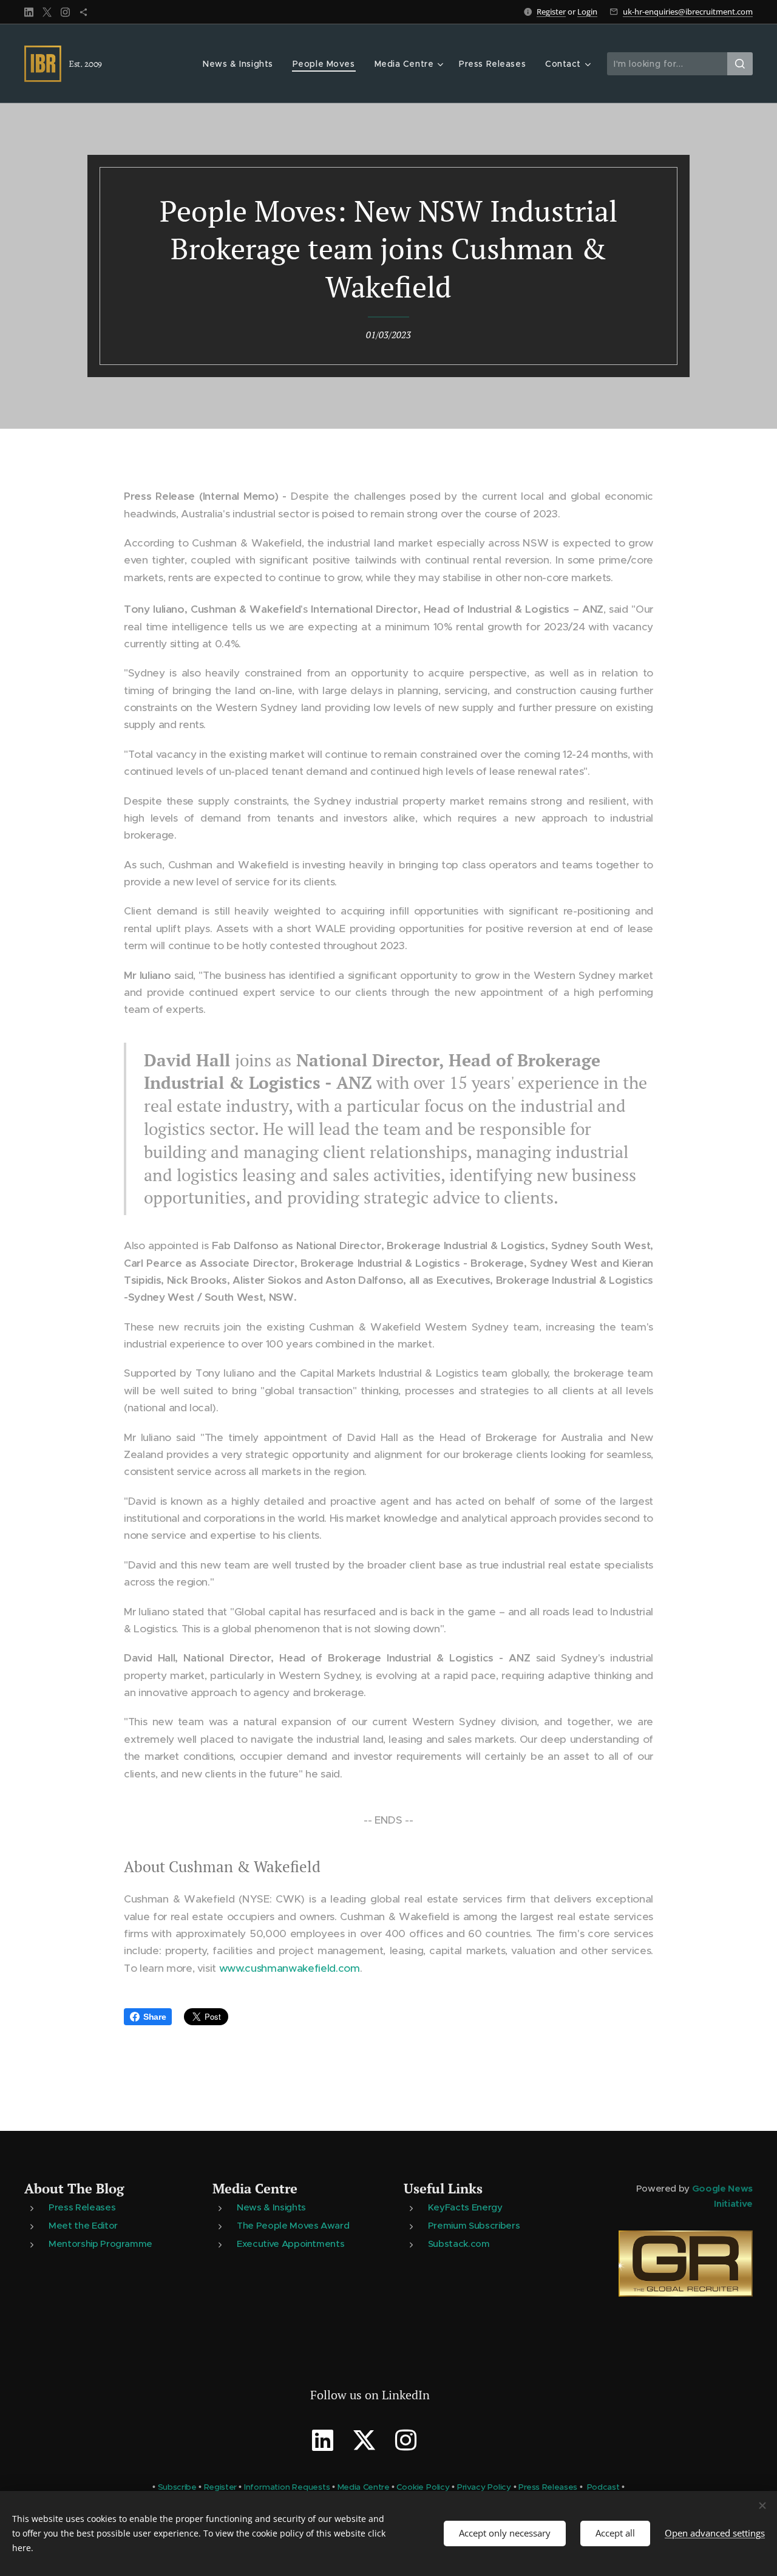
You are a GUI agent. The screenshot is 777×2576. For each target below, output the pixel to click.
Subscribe (177, 2487)
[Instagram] (65, 12)
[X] (47, 12)
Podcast (603, 2487)
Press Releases (82, 2207)
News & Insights (271, 2207)
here (22, 2548)
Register (551, 12)
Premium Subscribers (474, 2225)
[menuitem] (241, 64)
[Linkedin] (29, 12)
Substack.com (459, 2244)
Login (587, 12)
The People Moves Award (293, 2225)
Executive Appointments (290, 2244)
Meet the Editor (83, 2225)
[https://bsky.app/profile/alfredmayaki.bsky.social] (83, 12)
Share (154, 2017)
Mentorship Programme (100, 2244)
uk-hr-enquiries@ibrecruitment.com (688, 12)
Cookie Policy (423, 2487)
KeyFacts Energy (465, 2207)
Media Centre (255, 2188)
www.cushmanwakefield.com (290, 1968)
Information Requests (287, 2487)
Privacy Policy (484, 2487)
